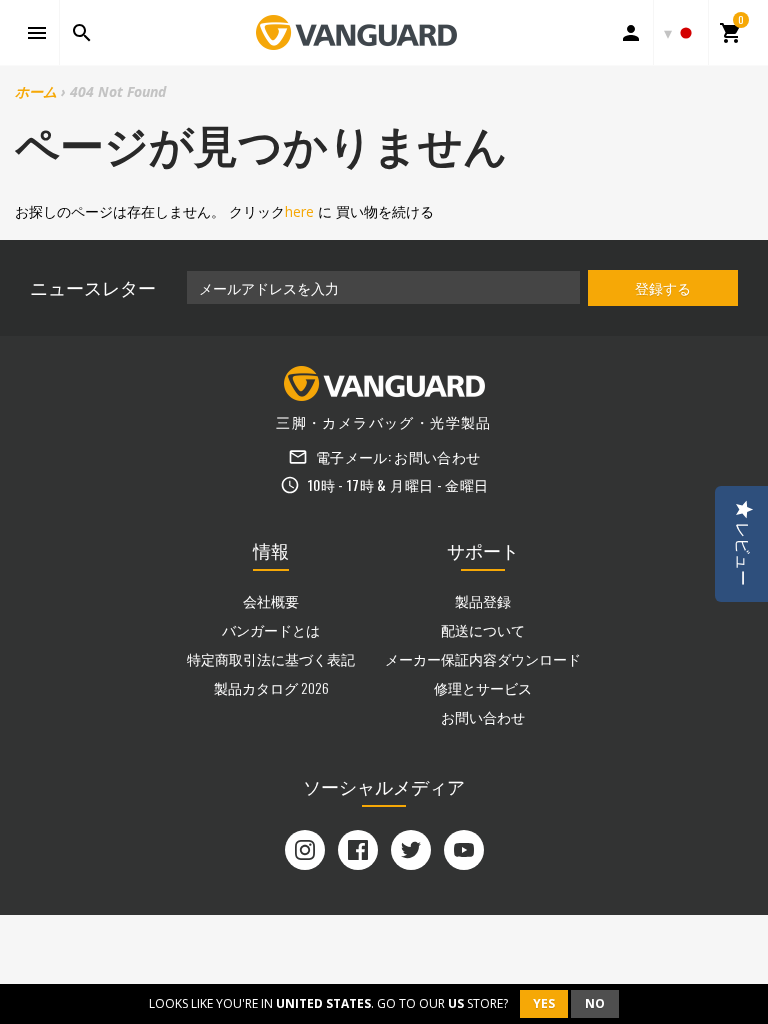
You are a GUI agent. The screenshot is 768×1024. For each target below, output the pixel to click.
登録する (663, 287)
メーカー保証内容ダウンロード (483, 658)
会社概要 (271, 600)
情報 (271, 550)
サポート (483, 550)
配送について (483, 629)
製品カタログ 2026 (271, 687)
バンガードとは (271, 629)
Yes (544, 1003)
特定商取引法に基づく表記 (271, 658)
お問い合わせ (437, 456)
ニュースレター (93, 287)
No (595, 1003)
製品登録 (483, 600)
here (299, 211)
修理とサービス (483, 687)
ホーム (36, 91)
